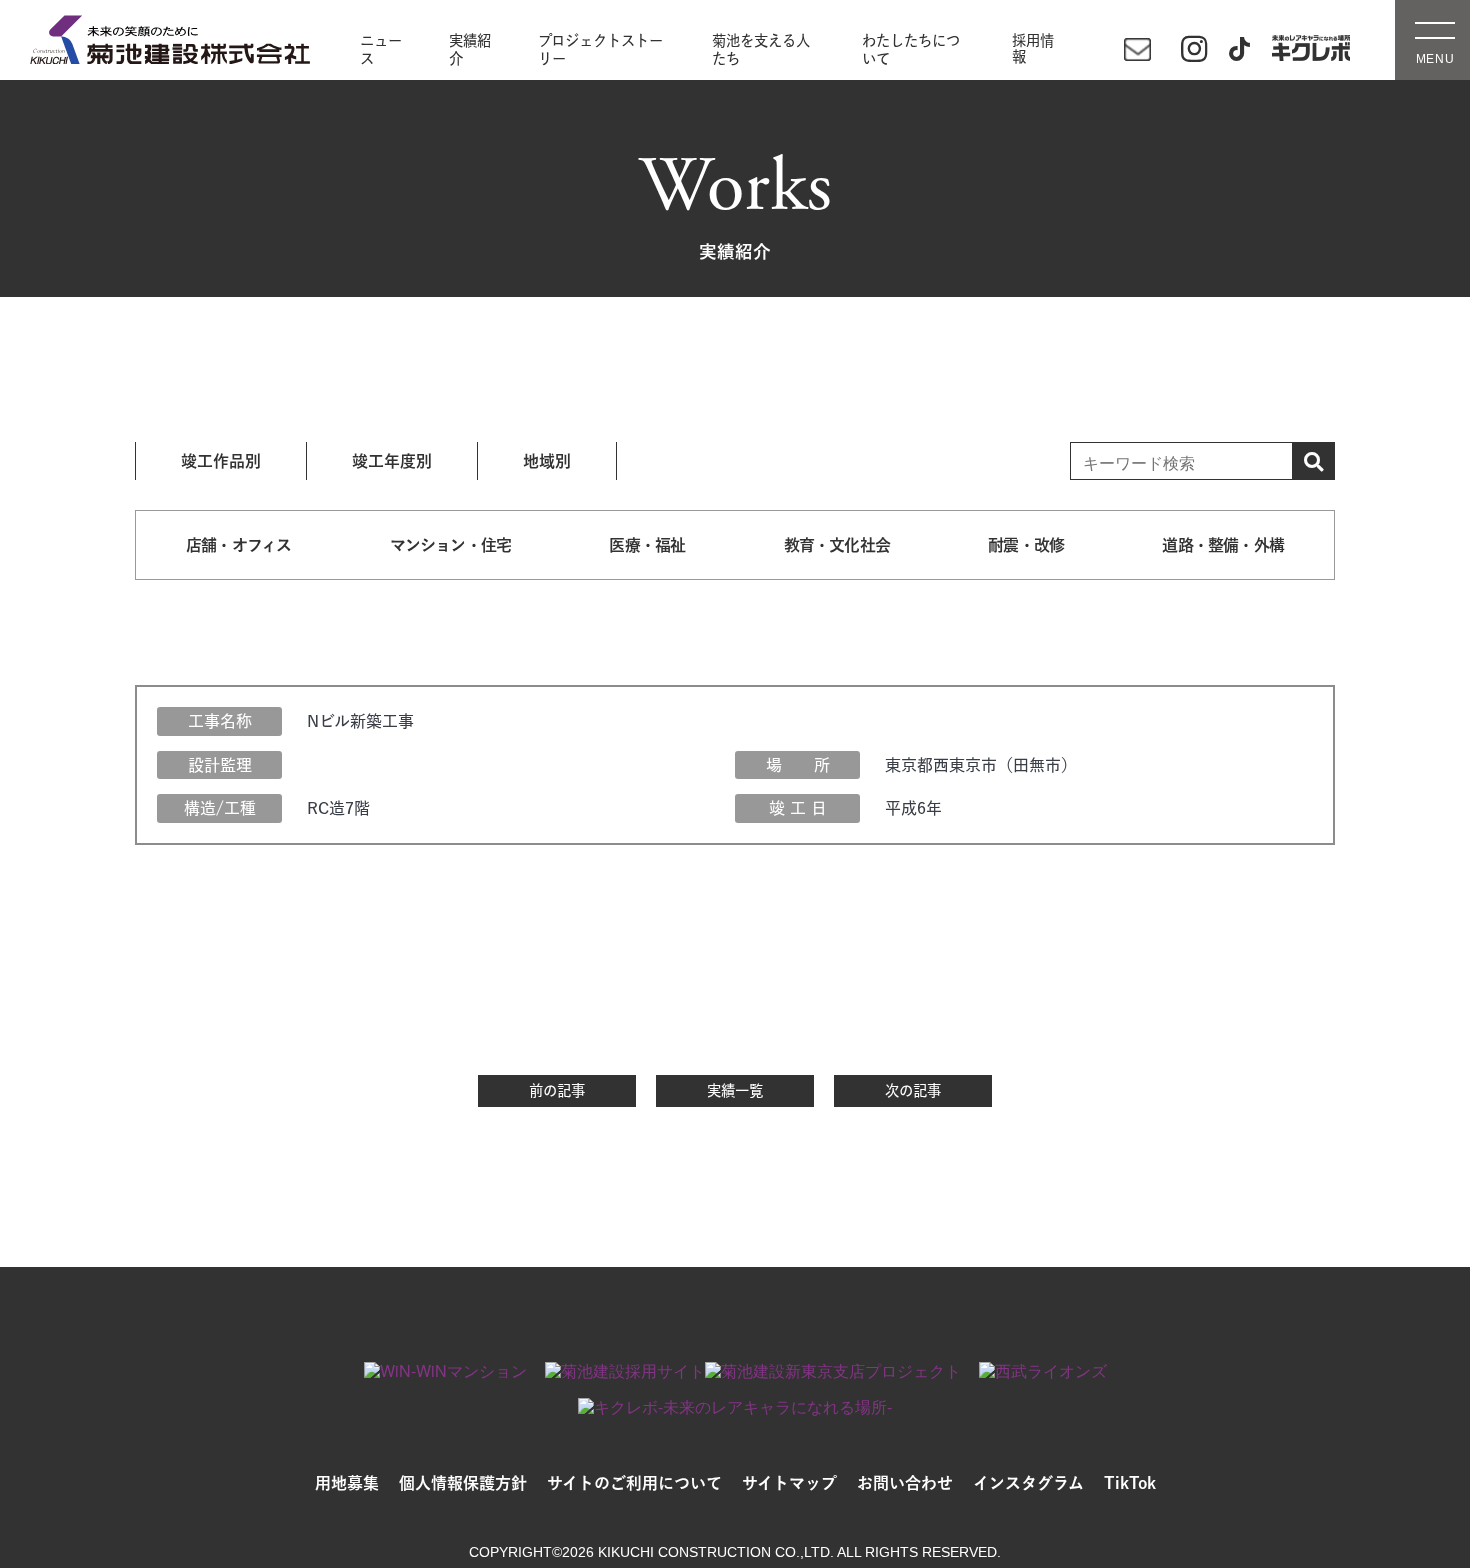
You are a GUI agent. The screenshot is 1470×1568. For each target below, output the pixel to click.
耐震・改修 (1026, 545)
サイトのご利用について (634, 1483)
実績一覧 (735, 1090)
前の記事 (557, 1090)
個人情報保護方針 (463, 1483)
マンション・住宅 (451, 545)
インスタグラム (1028, 1483)
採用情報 (1033, 49)
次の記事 (913, 1090)
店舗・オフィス (238, 545)
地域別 (547, 461)
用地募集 (347, 1483)
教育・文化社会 (837, 545)
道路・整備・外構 (1223, 545)
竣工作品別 (221, 461)
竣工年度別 (392, 461)
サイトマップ (789, 1483)
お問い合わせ (905, 1483)
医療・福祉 (647, 545)
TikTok (1130, 1483)
